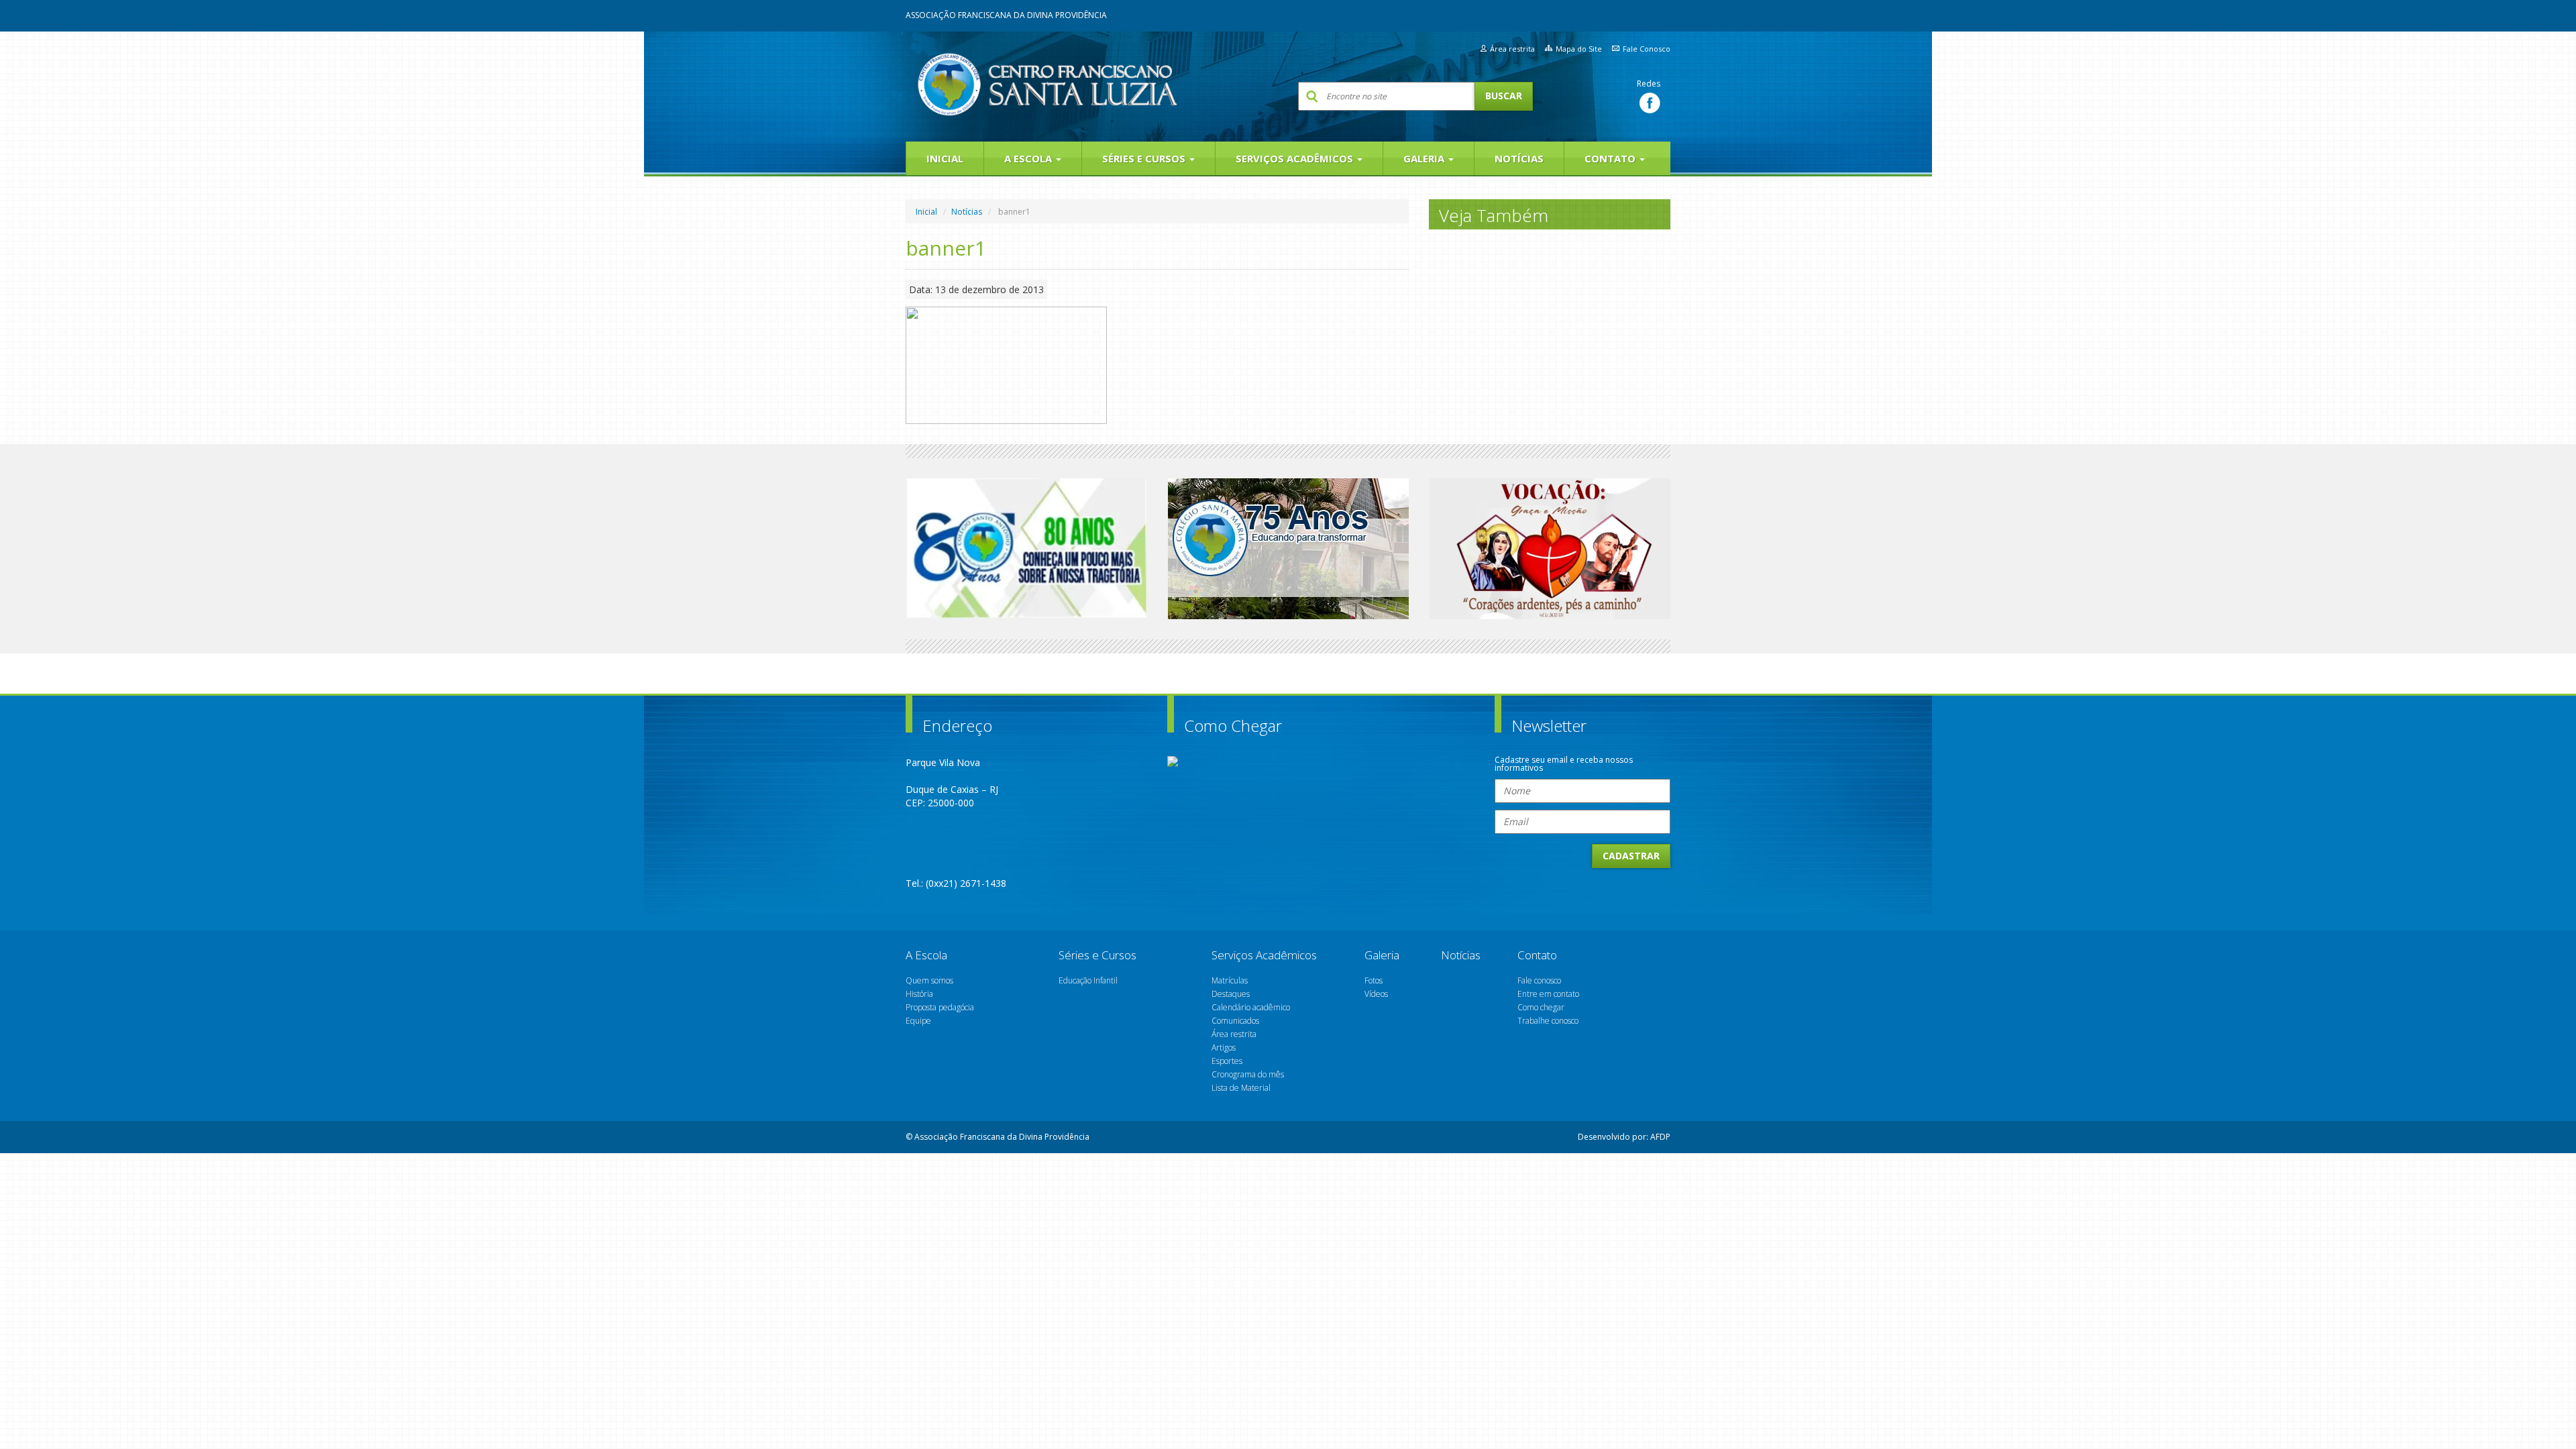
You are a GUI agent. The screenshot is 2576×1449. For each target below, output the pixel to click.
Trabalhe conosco (1548, 1021)
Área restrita (1512, 49)
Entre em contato (1548, 994)
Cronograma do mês (1248, 1074)
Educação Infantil (1088, 980)
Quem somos (929, 980)
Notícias (1519, 158)
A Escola (1029, 158)
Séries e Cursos (1145, 158)
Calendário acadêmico (1251, 1007)
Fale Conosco (1647, 49)
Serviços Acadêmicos (1296, 158)
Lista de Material (1241, 1088)
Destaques (1231, 994)
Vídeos (1376, 994)
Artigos (1224, 1048)
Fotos (1374, 980)
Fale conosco (1539, 980)
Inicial (945, 158)
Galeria (1425, 158)
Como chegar (1541, 1007)
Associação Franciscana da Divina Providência (1006, 15)
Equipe (918, 1021)
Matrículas (1230, 980)
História (919, 994)
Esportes (1227, 1061)
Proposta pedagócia (940, 1007)
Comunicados (1235, 1021)
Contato (1611, 158)
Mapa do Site (1579, 49)
